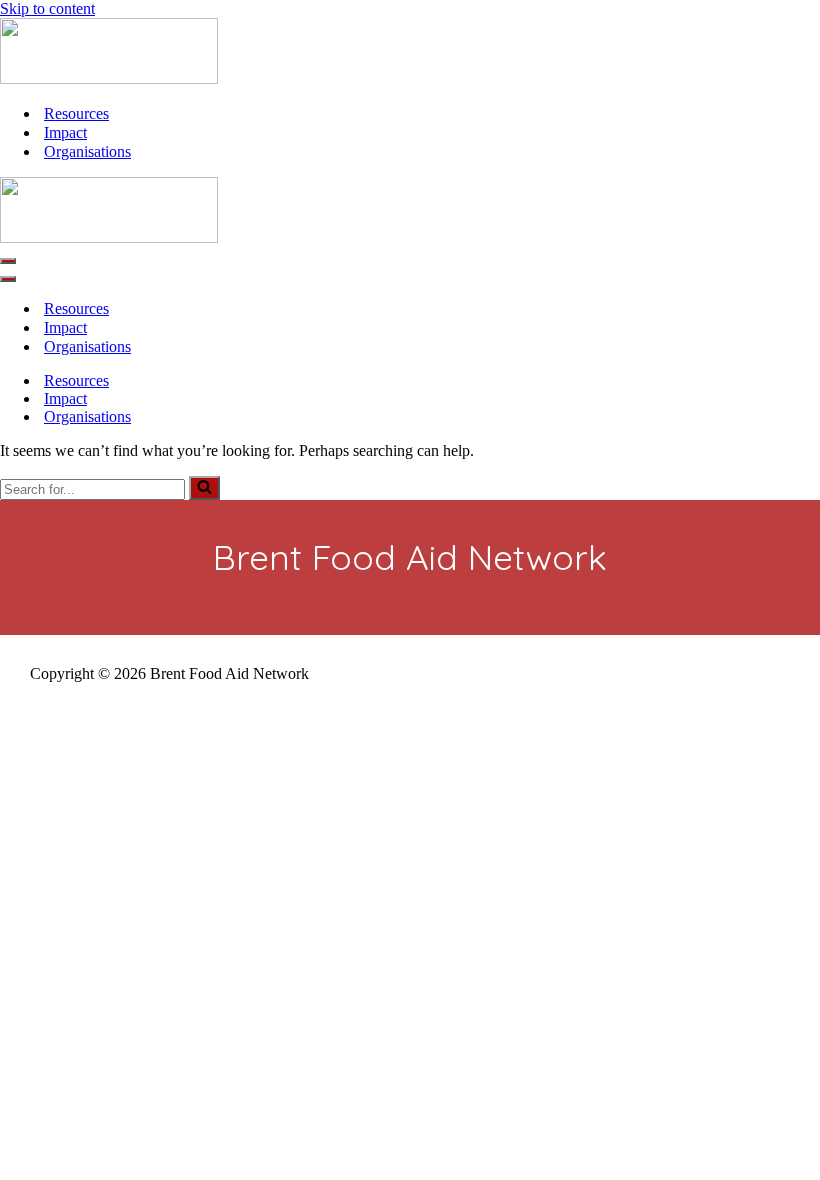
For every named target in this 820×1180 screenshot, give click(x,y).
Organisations (87, 151)
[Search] (204, 488)
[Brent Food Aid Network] (109, 78)
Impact (65, 132)
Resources (76, 113)
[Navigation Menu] (8, 261)
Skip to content (47, 8)
